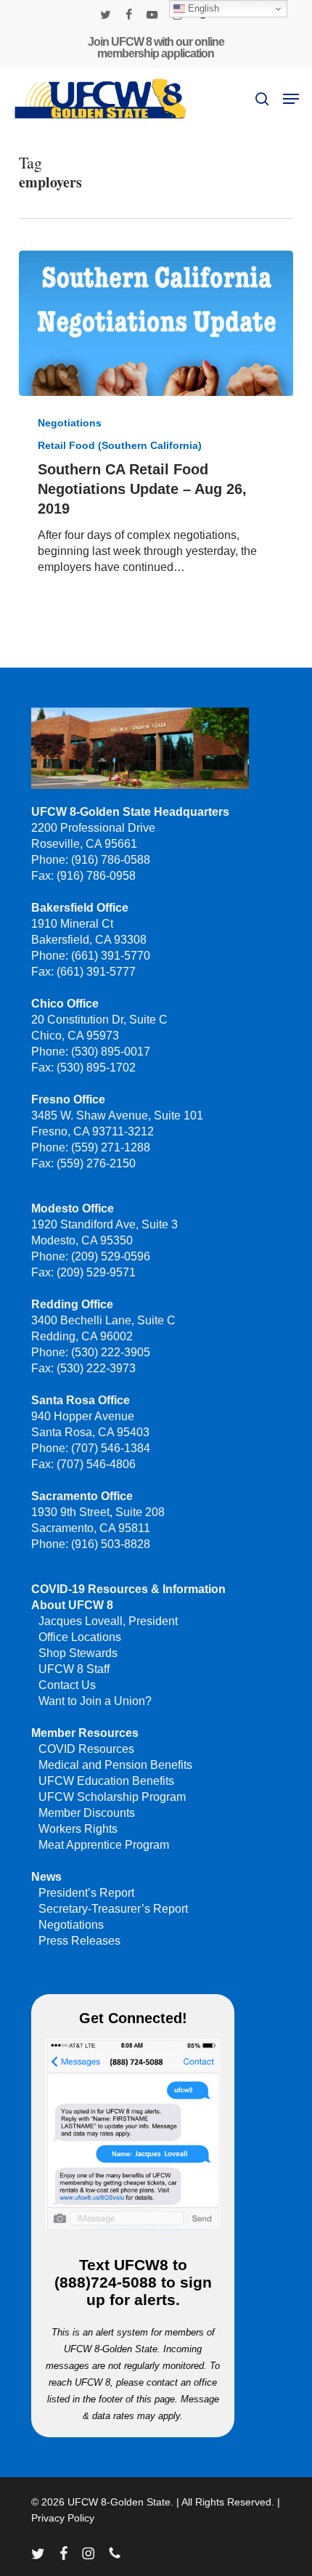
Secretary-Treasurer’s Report (113, 1909)
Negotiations (70, 423)
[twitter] (106, 15)
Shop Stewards (78, 1653)
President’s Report (86, 1893)
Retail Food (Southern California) (120, 445)
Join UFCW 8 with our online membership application (156, 48)
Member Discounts (87, 1813)
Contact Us (67, 1685)
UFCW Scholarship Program (112, 1797)
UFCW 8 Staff (74, 1669)
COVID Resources (86, 1749)
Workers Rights (78, 1829)
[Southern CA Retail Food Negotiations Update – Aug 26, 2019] (156, 323)
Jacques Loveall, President (108, 1621)
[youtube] (152, 15)
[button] (291, 99)
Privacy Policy (63, 2518)
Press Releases (79, 1941)
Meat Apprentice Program (104, 1845)
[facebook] (129, 15)
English (202, 8)
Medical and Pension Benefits (115, 1765)
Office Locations (80, 1637)
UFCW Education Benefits (106, 1781)
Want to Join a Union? (95, 1701)
